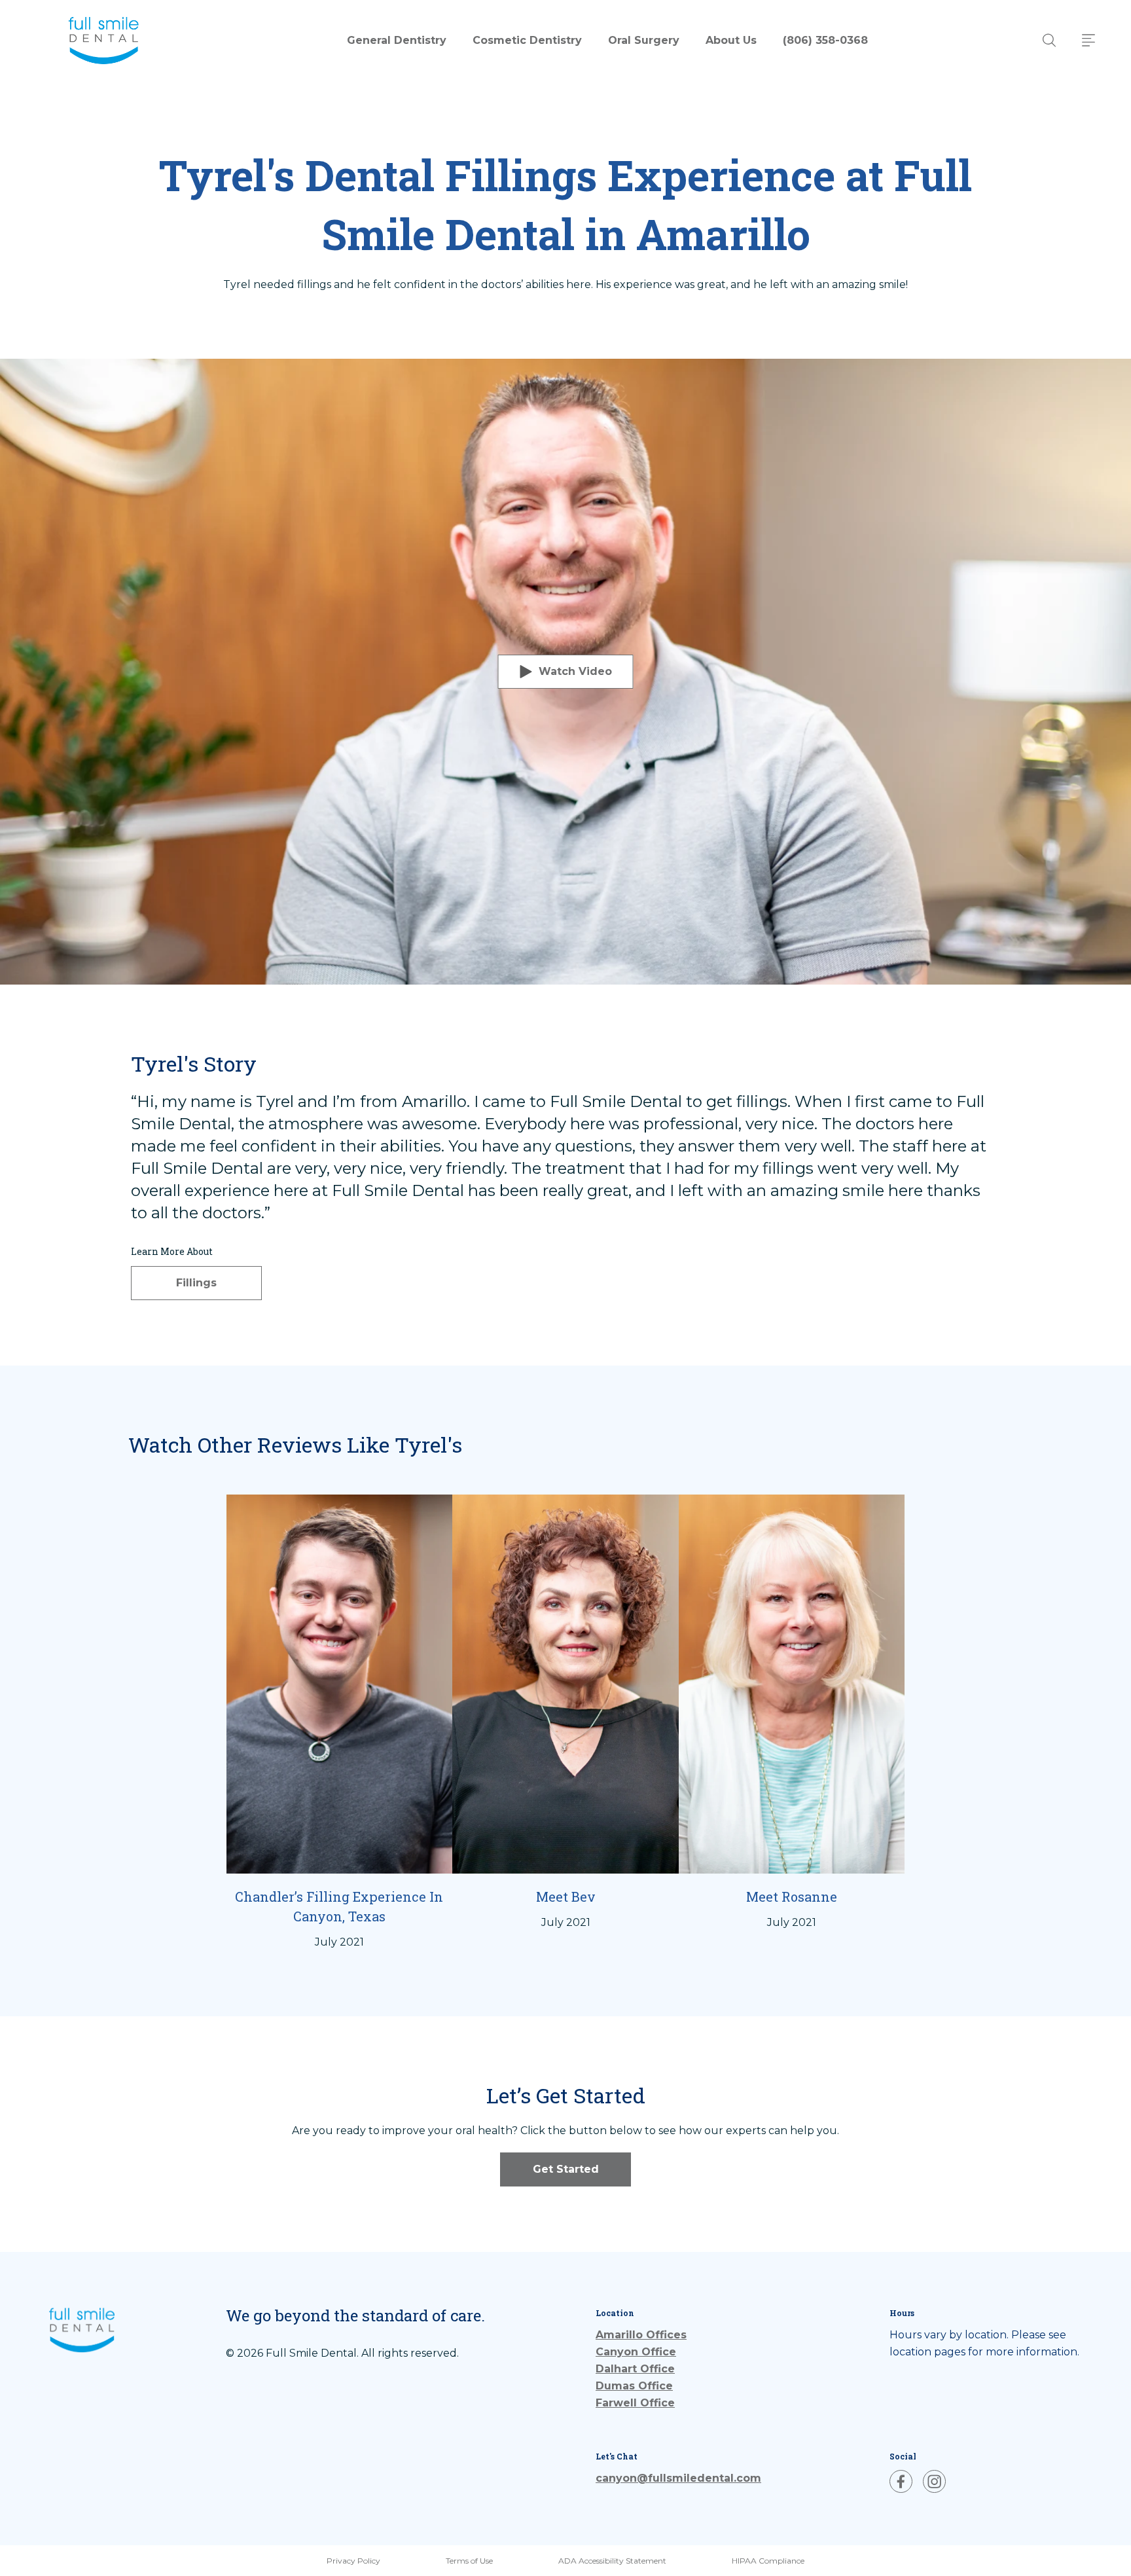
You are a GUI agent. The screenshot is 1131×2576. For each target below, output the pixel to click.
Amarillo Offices (608, 2335)
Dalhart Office (608, 2369)
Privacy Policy (353, 2561)
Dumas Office (608, 2386)
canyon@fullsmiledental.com (678, 2478)
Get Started (566, 2169)
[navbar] (1088, 40)
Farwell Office (608, 2403)
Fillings (196, 1283)
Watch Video (575, 671)
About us (731, 40)
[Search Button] (1049, 40)
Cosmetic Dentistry (527, 40)
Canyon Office (608, 2352)
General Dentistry (397, 40)
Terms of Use (469, 2561)
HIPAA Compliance (768, 2561)
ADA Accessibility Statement (612, 2561)
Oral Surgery (644, 40)
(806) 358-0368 (825, 40)
